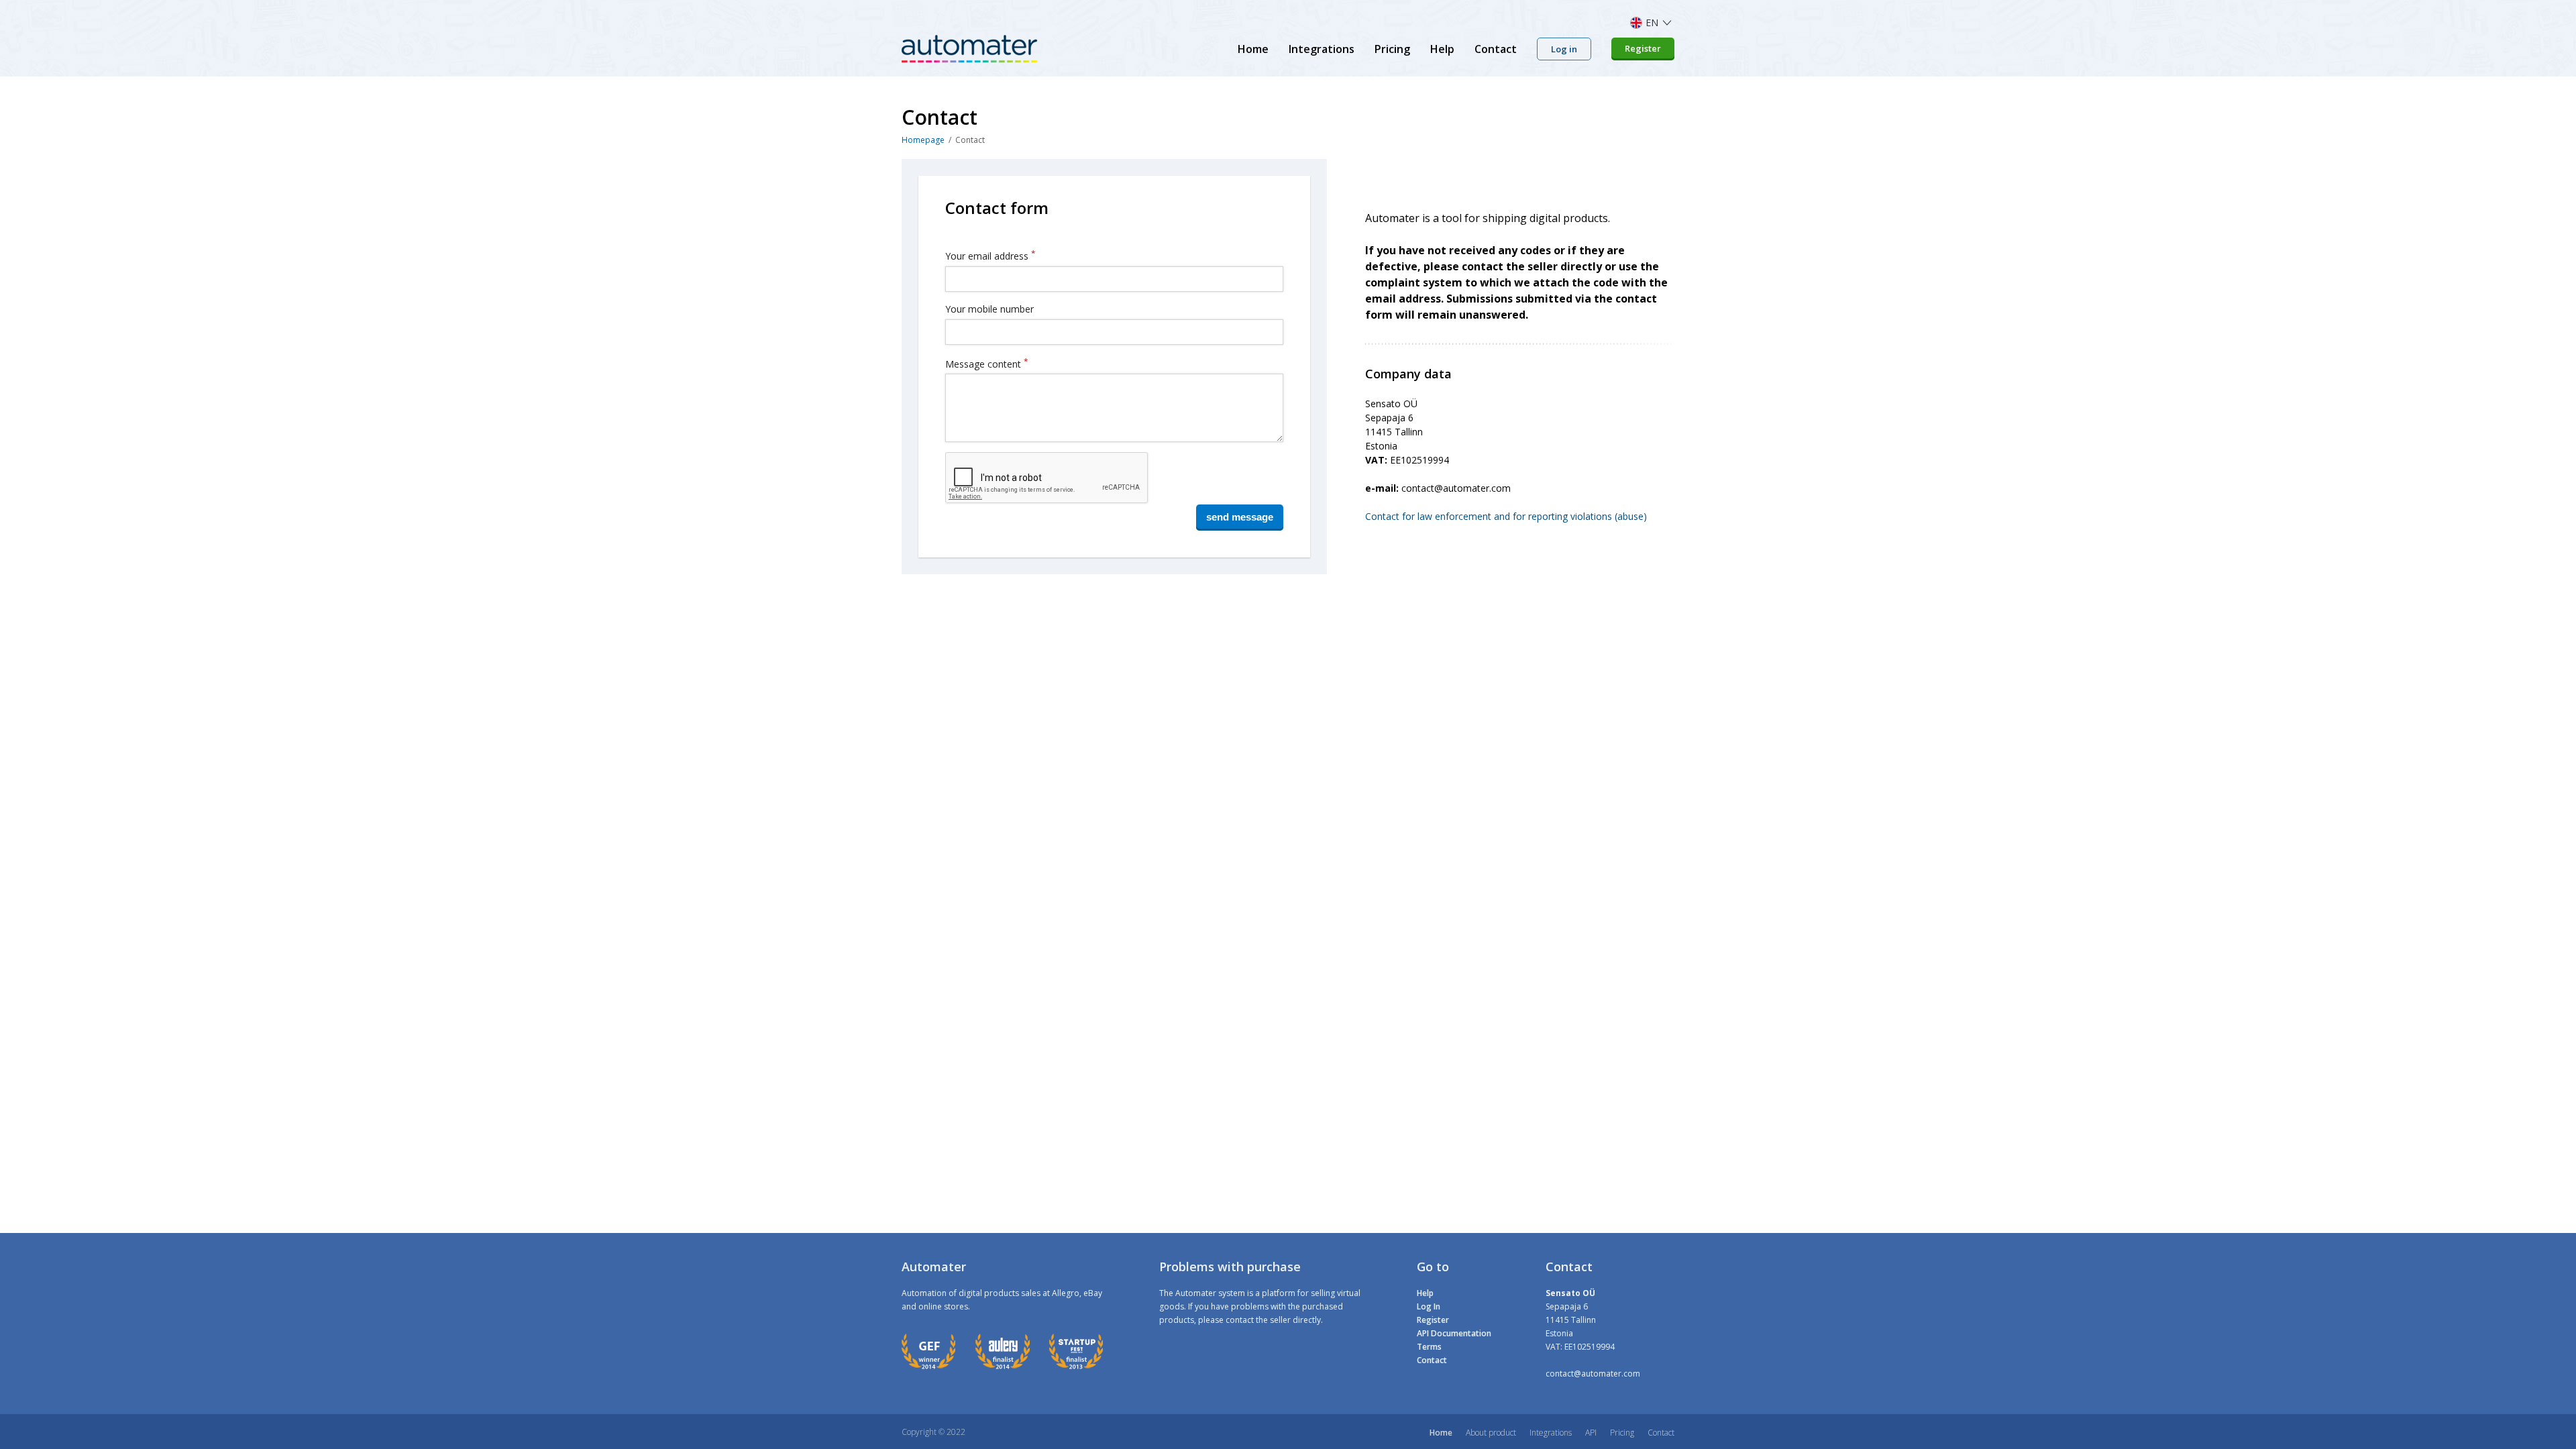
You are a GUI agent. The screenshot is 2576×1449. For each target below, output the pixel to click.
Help (1442, 49)
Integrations (1322, 49)
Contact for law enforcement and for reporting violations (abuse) (1506, 516)
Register (1643, 48)
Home (1253, 49)
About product (1491, 1433)
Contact (1496, 49)
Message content (986, 363)
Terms (1429, 1347)
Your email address (990, 255)
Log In (1429, 1306)
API (1591, 1433)
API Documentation (1454, 1333)
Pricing (1392, 49)
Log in (1564, 49)
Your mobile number (989, 309)
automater (970, 49)
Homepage (923, 140)
